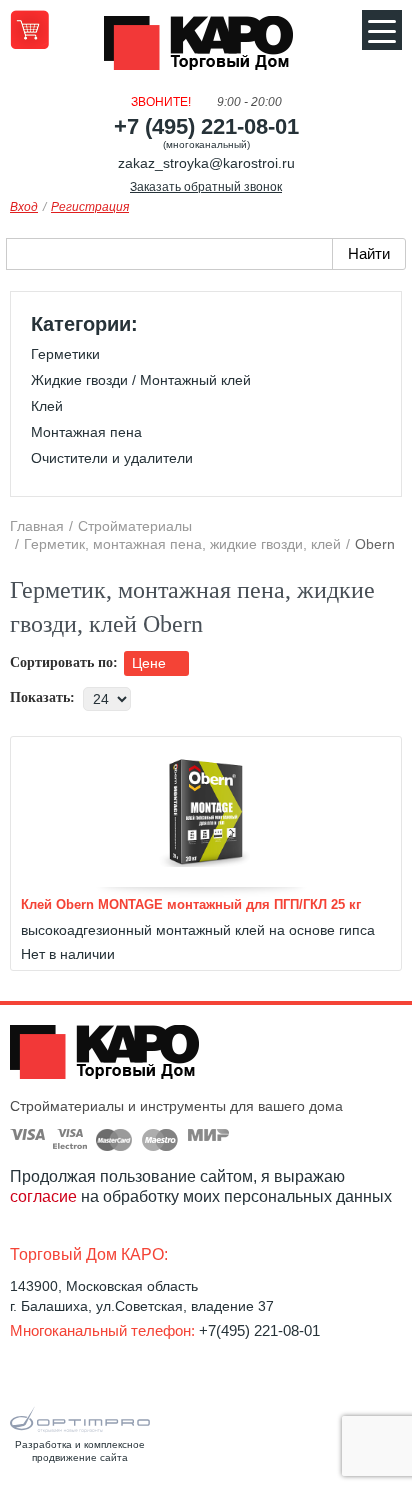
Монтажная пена (86, 432)
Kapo (206, 49)
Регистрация (90, 207)
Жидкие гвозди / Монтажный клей (141, 380)
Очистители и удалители (112, 458)
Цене (151, 663)
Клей (47, 406)
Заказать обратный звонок (206, 187)
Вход (24, 207)
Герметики (65, 354)
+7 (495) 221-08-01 (206, 126)
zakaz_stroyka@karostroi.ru (206, 163)
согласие (43, 1196)
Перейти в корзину (29, 29)
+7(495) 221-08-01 (259, 1330)
